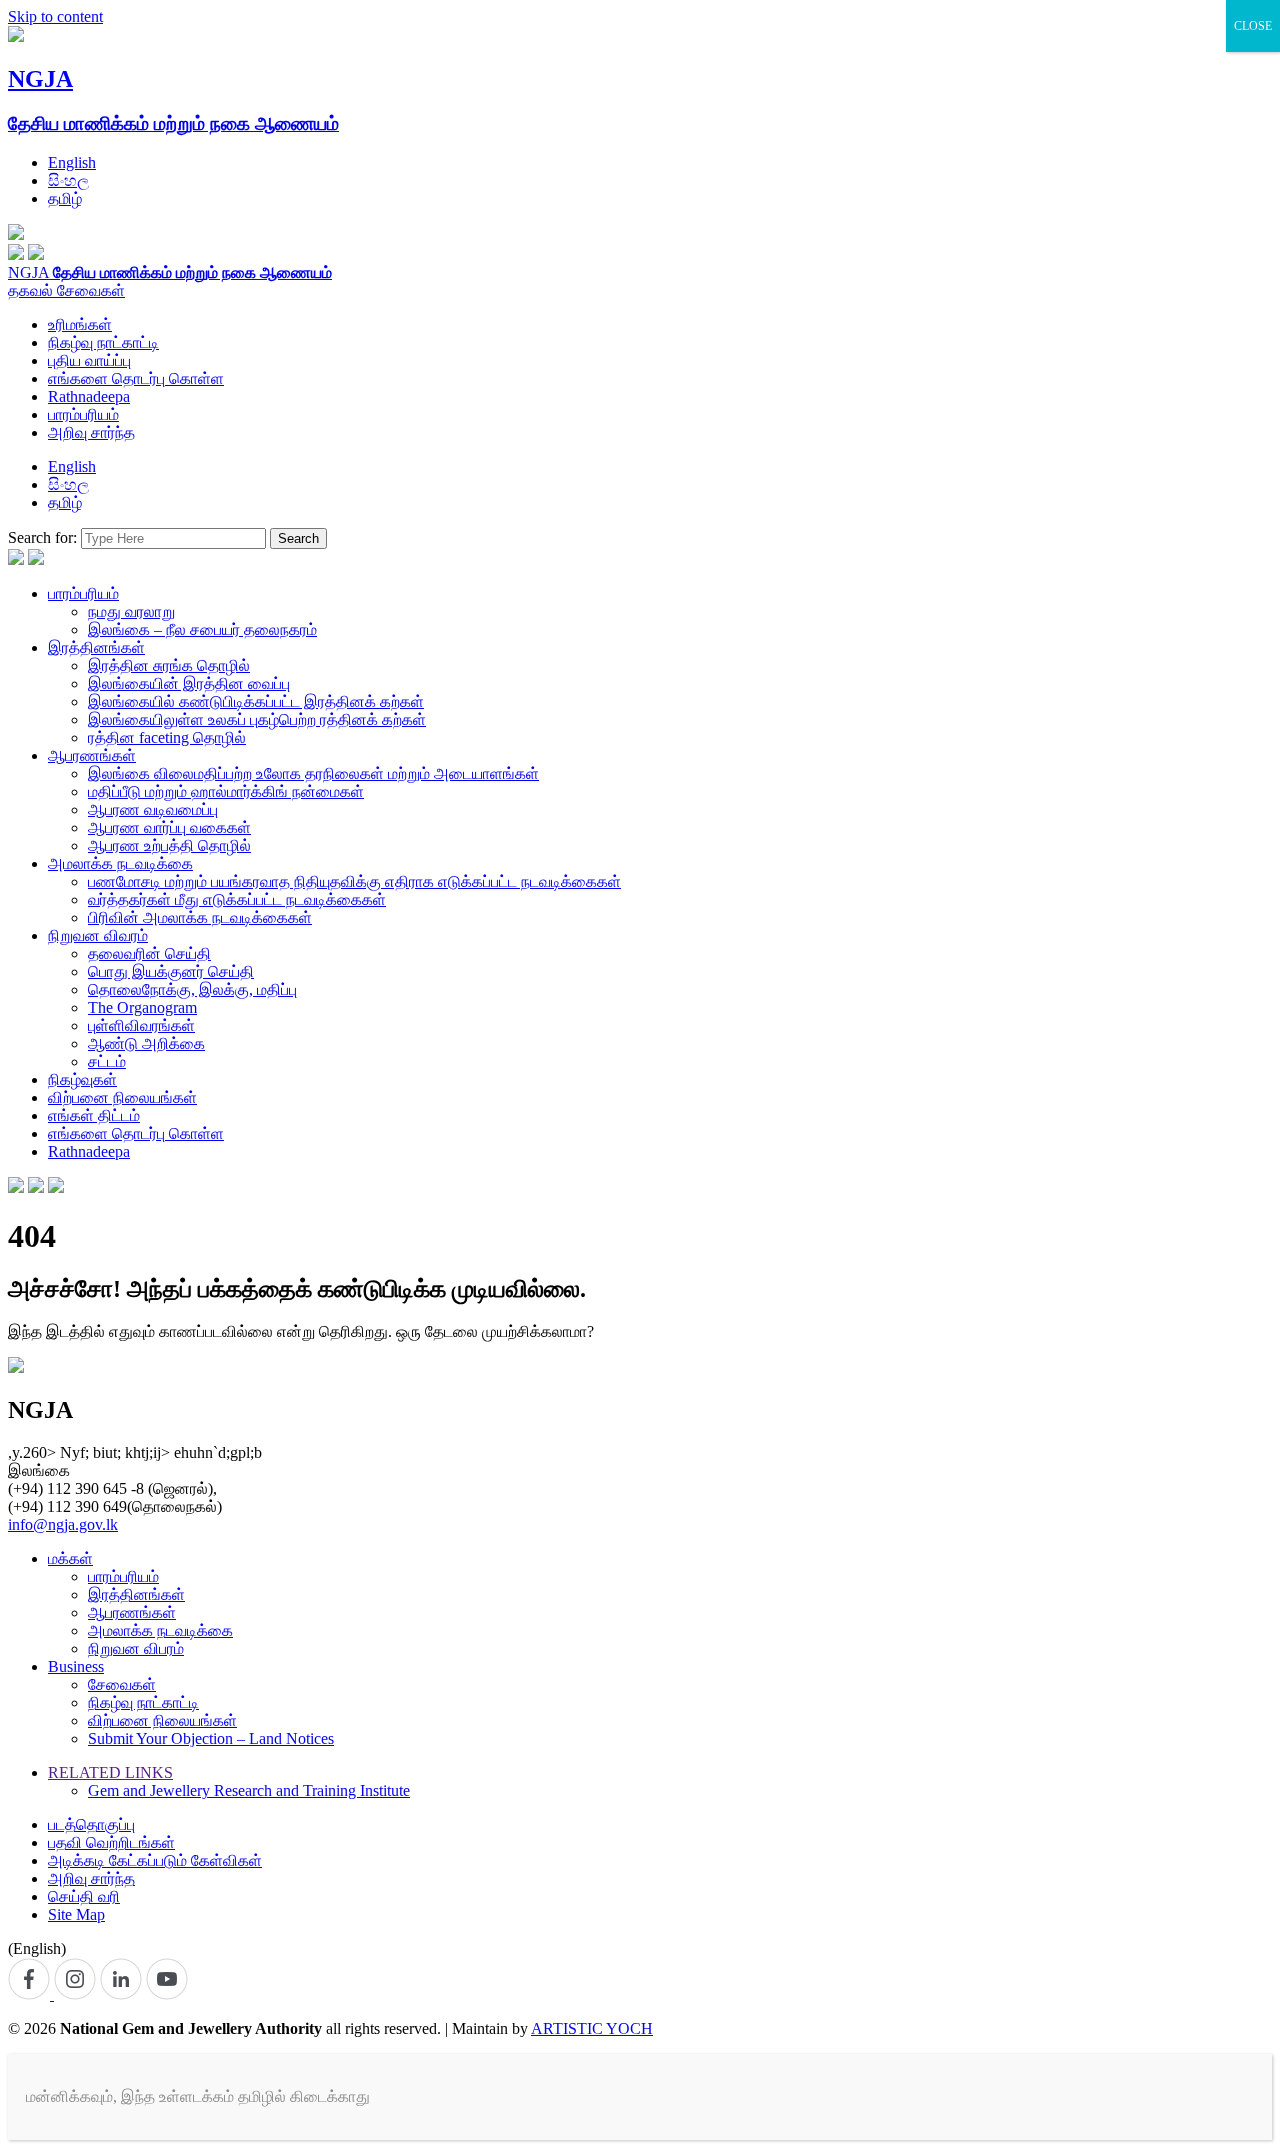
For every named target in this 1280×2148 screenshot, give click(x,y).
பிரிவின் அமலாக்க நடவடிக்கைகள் (200, 917)
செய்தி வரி (84, 1896)
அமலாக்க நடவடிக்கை (120, 863)
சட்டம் (107, 1061)
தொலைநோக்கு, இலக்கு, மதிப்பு (192, 989)
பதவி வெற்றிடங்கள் (111, 1842)
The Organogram (142, 1007)
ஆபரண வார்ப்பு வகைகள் (169, 827)
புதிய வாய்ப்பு (89, 360)
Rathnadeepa (89, 396)
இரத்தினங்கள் (96, 647)
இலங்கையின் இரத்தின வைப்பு (189, 683)
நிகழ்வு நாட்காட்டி (103, 342)
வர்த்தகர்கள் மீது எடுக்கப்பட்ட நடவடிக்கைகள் (237, 899)
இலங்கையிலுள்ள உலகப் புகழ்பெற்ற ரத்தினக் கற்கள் (257, 719)
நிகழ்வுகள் (82, 1079)
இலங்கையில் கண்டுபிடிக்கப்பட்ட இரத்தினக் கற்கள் (256, 701)
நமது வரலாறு (131, 611)
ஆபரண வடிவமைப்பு (153, 809)
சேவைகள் (91, 290)
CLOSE (1253, 26)
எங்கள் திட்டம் (94, 1115)
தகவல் (32, 290)
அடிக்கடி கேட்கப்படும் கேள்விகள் (155, 1860)
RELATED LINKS (110, 1772)
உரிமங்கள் (80, 324)
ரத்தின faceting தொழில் (167, 737)
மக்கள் (70, 1558)
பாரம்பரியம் (83, 414)
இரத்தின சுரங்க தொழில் (169, 665)
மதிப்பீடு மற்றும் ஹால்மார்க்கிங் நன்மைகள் (226, 791)
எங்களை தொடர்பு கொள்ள (136, 378)
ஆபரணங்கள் (92, 755)
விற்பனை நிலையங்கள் (122, 1097)
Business (76, 1666)
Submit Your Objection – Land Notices (211, 1738)
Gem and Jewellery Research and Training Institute (249, 1790)
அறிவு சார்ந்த (91, 432)
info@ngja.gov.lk (63, 1524)
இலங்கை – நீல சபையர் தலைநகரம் (202, 629)
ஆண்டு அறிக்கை (146, 1043)
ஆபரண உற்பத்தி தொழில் (169, 845)
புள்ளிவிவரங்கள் (141, 1025)
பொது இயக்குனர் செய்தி (171, 971)
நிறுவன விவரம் (98, 935)
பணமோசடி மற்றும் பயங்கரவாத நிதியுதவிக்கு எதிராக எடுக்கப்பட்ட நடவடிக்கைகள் (354, 881)
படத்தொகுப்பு (91, 1824)
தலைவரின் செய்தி (149, 953)
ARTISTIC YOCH (592, 2028)
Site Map (76, 1914)
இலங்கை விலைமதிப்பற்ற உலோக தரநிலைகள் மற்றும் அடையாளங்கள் (313, 773)
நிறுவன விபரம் (136, 1648)
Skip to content (55, 16)
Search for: (42, 537)
